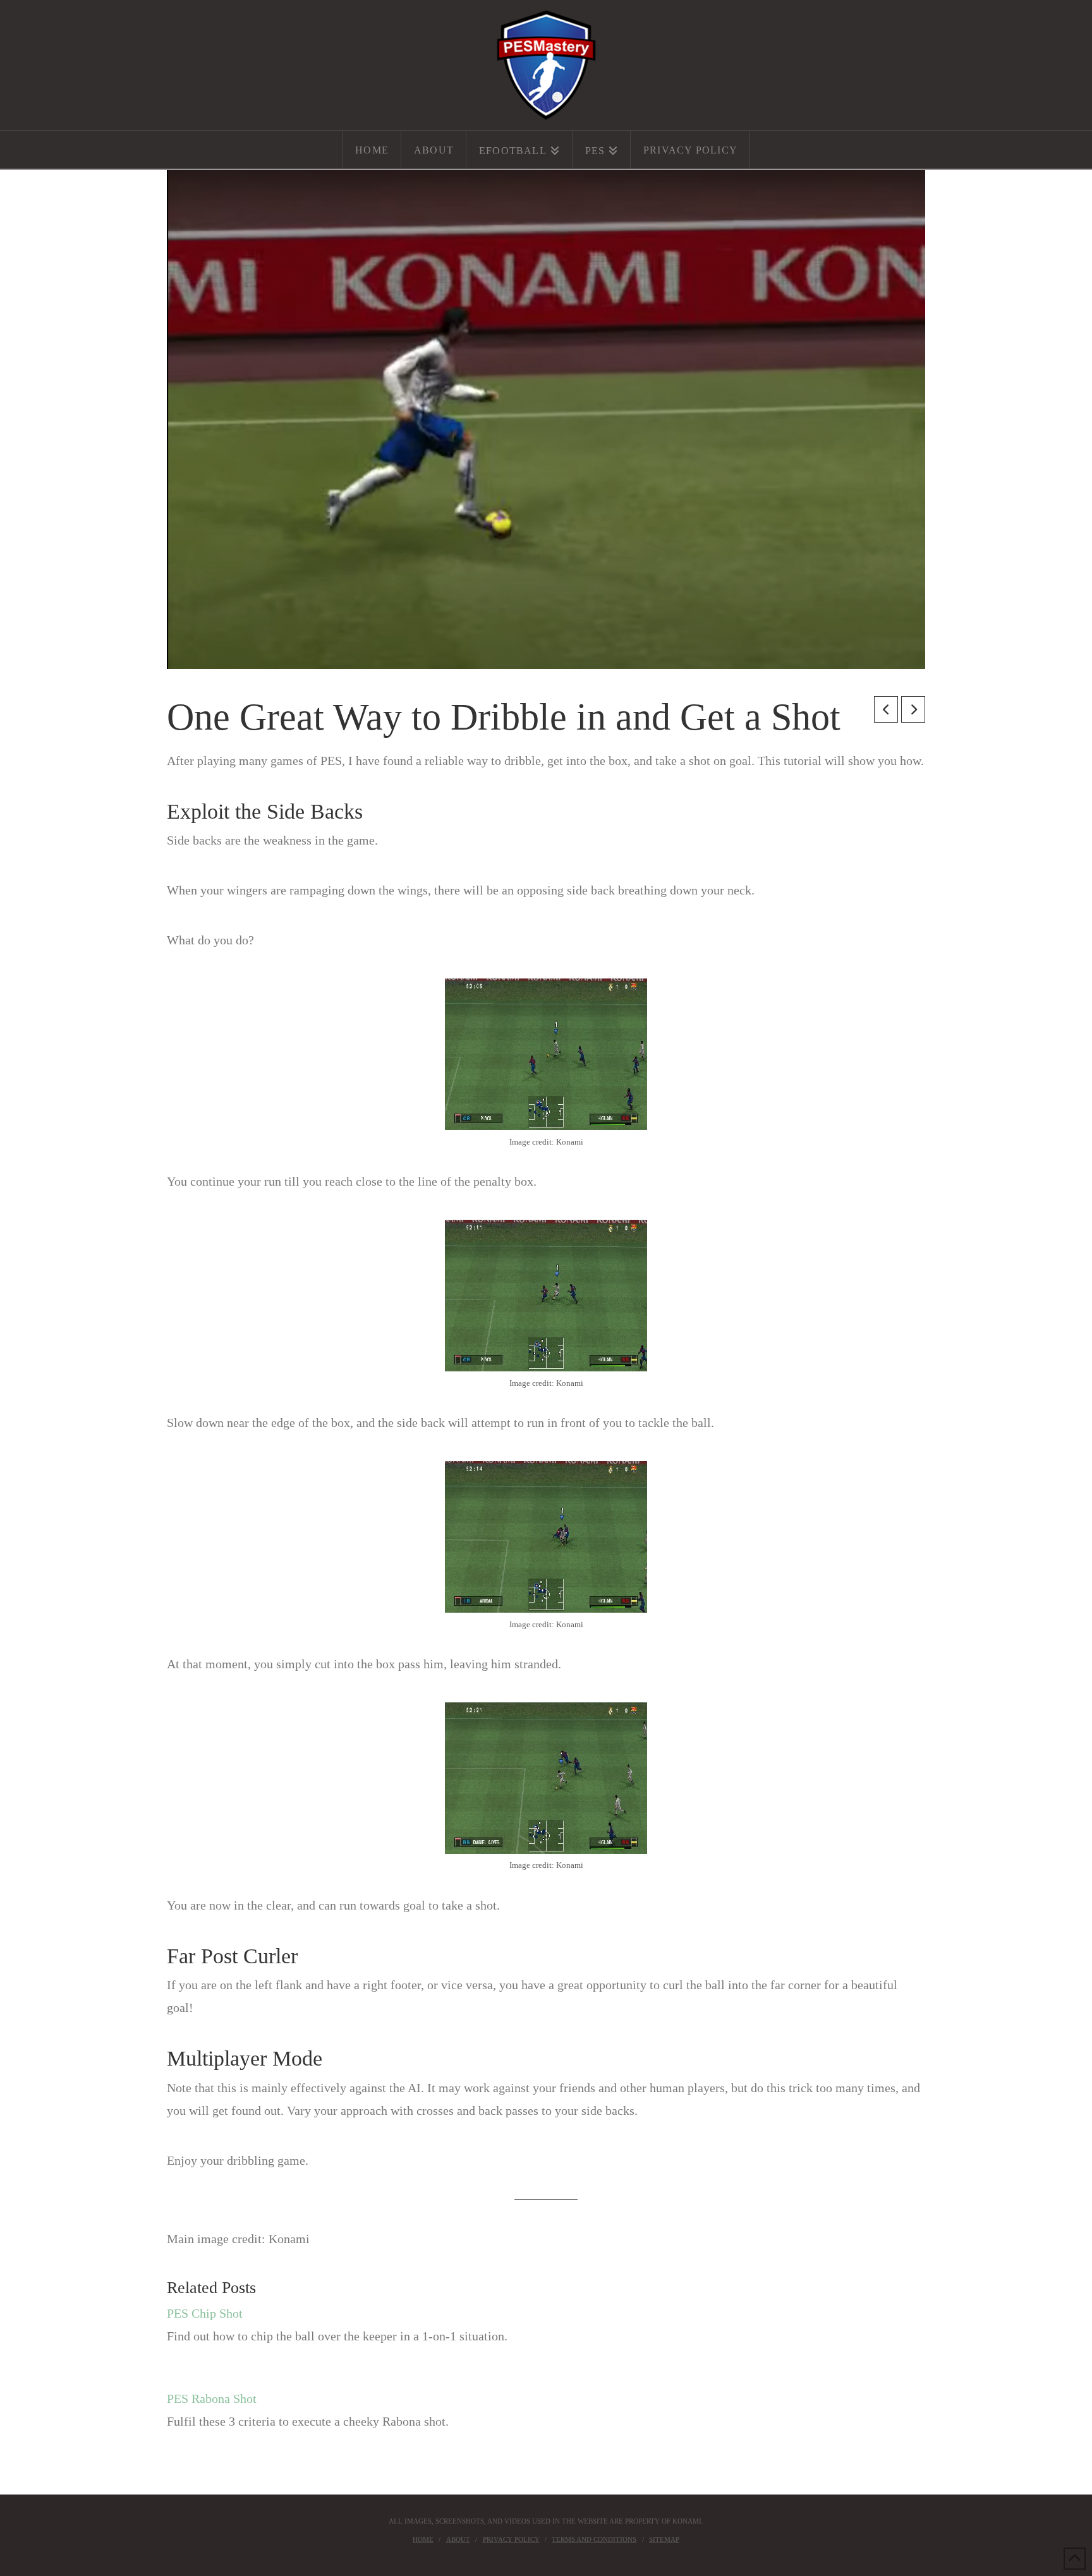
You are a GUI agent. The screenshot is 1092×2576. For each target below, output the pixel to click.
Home (423, 2539)
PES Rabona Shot (212, 2398)
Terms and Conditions (594, 2539)
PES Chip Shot (205, 2313)
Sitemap (664, 2539)
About (458, 2539)
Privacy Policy (511, 2539)
